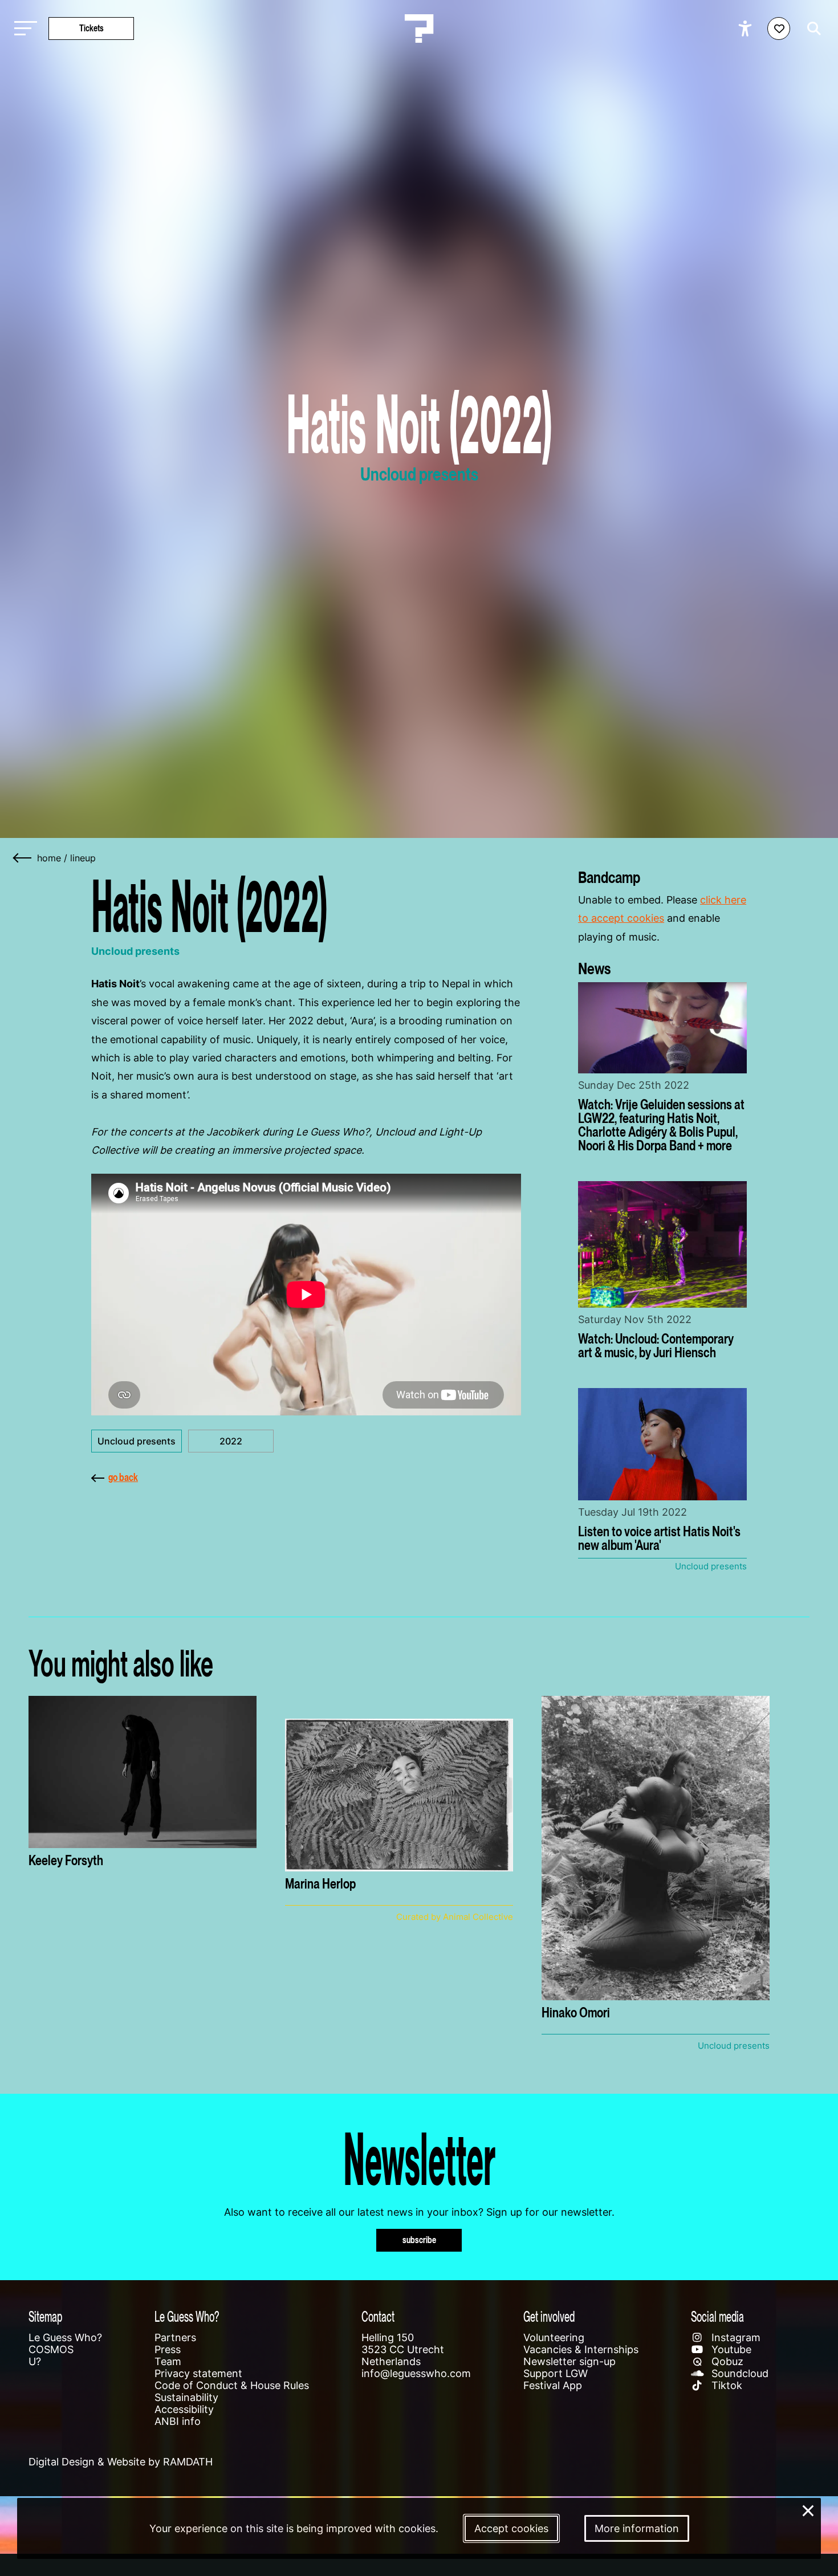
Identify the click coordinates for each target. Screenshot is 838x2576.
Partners (175, 2337)
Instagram (735, 2337)
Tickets (91, 28)
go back (123, 1477)
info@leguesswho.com (416, 2373)
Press (168, 2349)
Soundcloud (739, 2373)
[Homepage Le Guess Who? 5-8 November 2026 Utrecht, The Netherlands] (419, 29)
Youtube (730, 2349)
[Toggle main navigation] (23, 29)
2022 (231, 1441)
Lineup (83, 858)
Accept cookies (511, 2528)
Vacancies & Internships (581, 2349)
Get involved (549, 2316)
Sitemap (45, 2316)
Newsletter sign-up (569, 2361)
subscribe (419, 2240)
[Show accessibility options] (747, 29)
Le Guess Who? (65, 2337)
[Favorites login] (779, 29)
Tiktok (725, 2385)
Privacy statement (198, 2373)
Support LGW (556, 2373)
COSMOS (51, 2349)
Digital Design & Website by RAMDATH (121, 2462)
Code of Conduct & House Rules (232, 2385)
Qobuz (726, 2361)
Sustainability (186, 2397)
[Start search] (811, 29)
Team (168, 2361)
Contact (378, 2316)
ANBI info (178, 2421)
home (49, 858)
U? (35, 2361)
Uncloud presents (137, 1441)
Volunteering (554, 2337)
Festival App (553, 2385)
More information (637, 2528)
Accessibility (184, 2409)
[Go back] (23, 858)
